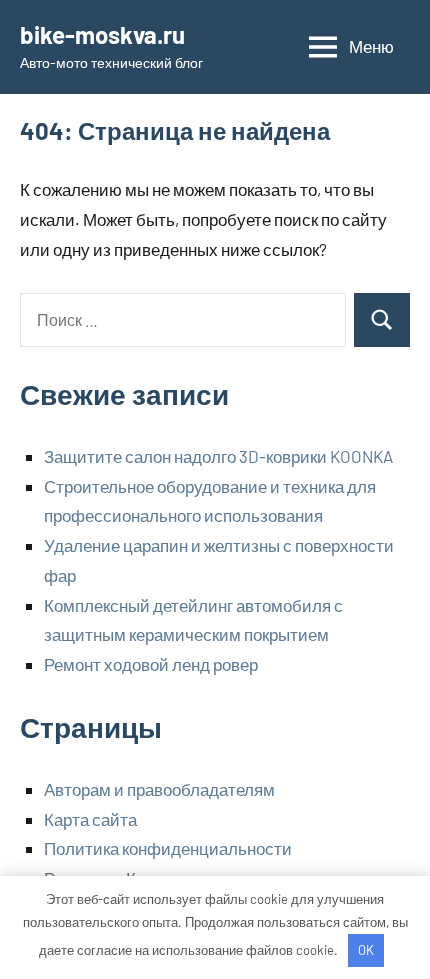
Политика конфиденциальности (168, 848)
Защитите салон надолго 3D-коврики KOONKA (218, 456)
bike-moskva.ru (102, 34)
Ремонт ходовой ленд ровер (151, 664)
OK (366, 950)
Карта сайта (90, 819)
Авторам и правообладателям (159, 789)
